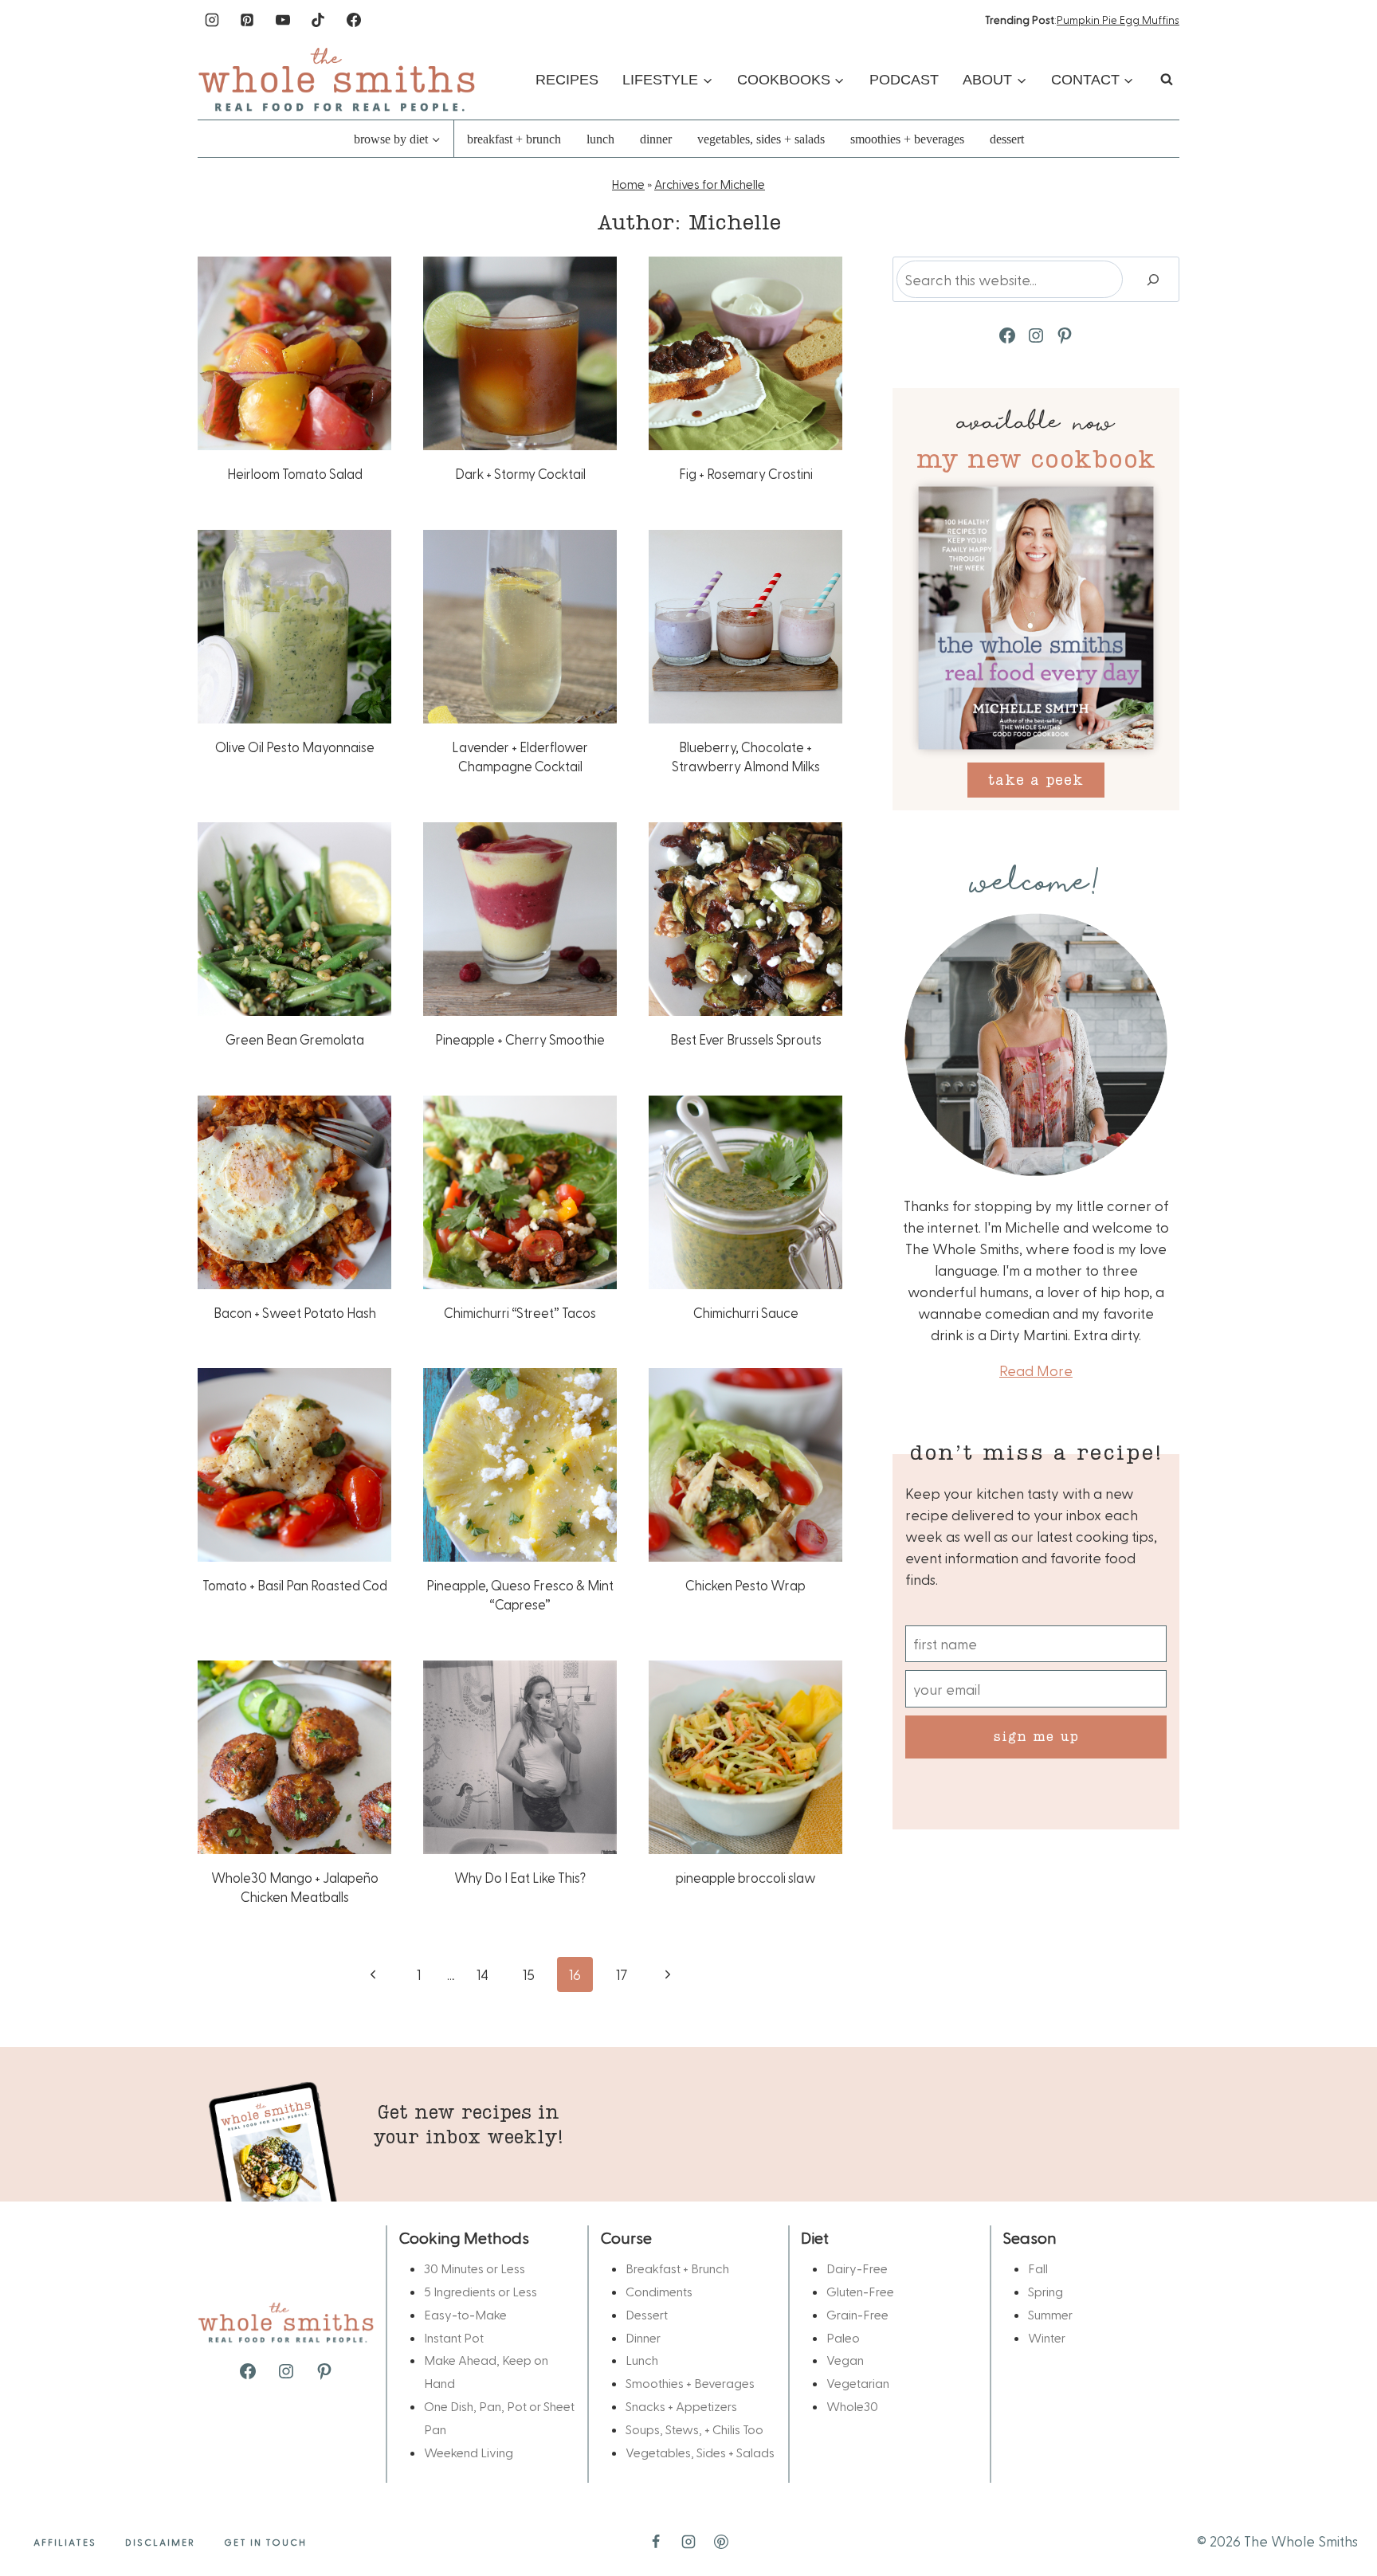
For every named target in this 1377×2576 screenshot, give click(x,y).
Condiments (659, 2291)
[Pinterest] (247, 20)
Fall (1038, 2268)
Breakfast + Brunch (514, 139)
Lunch (600, 139)
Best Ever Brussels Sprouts (746, 1039)
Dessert (1007, 139)
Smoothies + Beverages (907, 139)
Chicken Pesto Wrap (745, 1585)
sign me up (1036, 1736)
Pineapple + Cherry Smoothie (520, 1039)
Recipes (567, 80)
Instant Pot (454, 2337)
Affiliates (65, 2542)
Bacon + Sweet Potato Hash (295, 1312)
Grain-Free (857, 2314)
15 (529, 1974)
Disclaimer (160, 2542)
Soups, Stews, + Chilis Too (694, 2429)
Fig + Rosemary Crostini (746, 473)
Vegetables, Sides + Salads (761, 139)
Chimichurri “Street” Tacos (520, 1312)
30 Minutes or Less (475, 2268)
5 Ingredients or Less (481, 2291)
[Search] (1153, 279)
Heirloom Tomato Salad (295, 473)
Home (628, 184)
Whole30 (852, 2406)
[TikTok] (318, 20)
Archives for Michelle (710, 184)
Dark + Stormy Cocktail (520, 473)
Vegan (845, 2360)
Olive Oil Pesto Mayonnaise (295, 747)
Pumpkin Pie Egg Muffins (1118, 20)
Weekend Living (469, 2452)
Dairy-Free (857, 2268)
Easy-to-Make (465, 2314)
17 (622, 1974)
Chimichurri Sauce (746, 1312)
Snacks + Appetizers (681, 2406)
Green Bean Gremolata (295, 1039)
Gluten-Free (860, 2291)
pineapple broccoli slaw (746, 1877)
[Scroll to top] (1339, 2514)
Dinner (656, 139)
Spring (1045, 2291)
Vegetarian (858, 2383)
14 (483, 1974)
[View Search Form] (1167, 80)
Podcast (904, 80)
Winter (1047, 2337)
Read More (1036, 1370)
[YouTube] (283, 20)
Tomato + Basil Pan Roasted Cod (295, 1585)
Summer (1050, 2314)
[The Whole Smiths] (337, 79)
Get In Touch (265, 2542)
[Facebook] (354, 20)
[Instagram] (212, 20)
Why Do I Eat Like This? (520, 1877)
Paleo (843, 2337)
